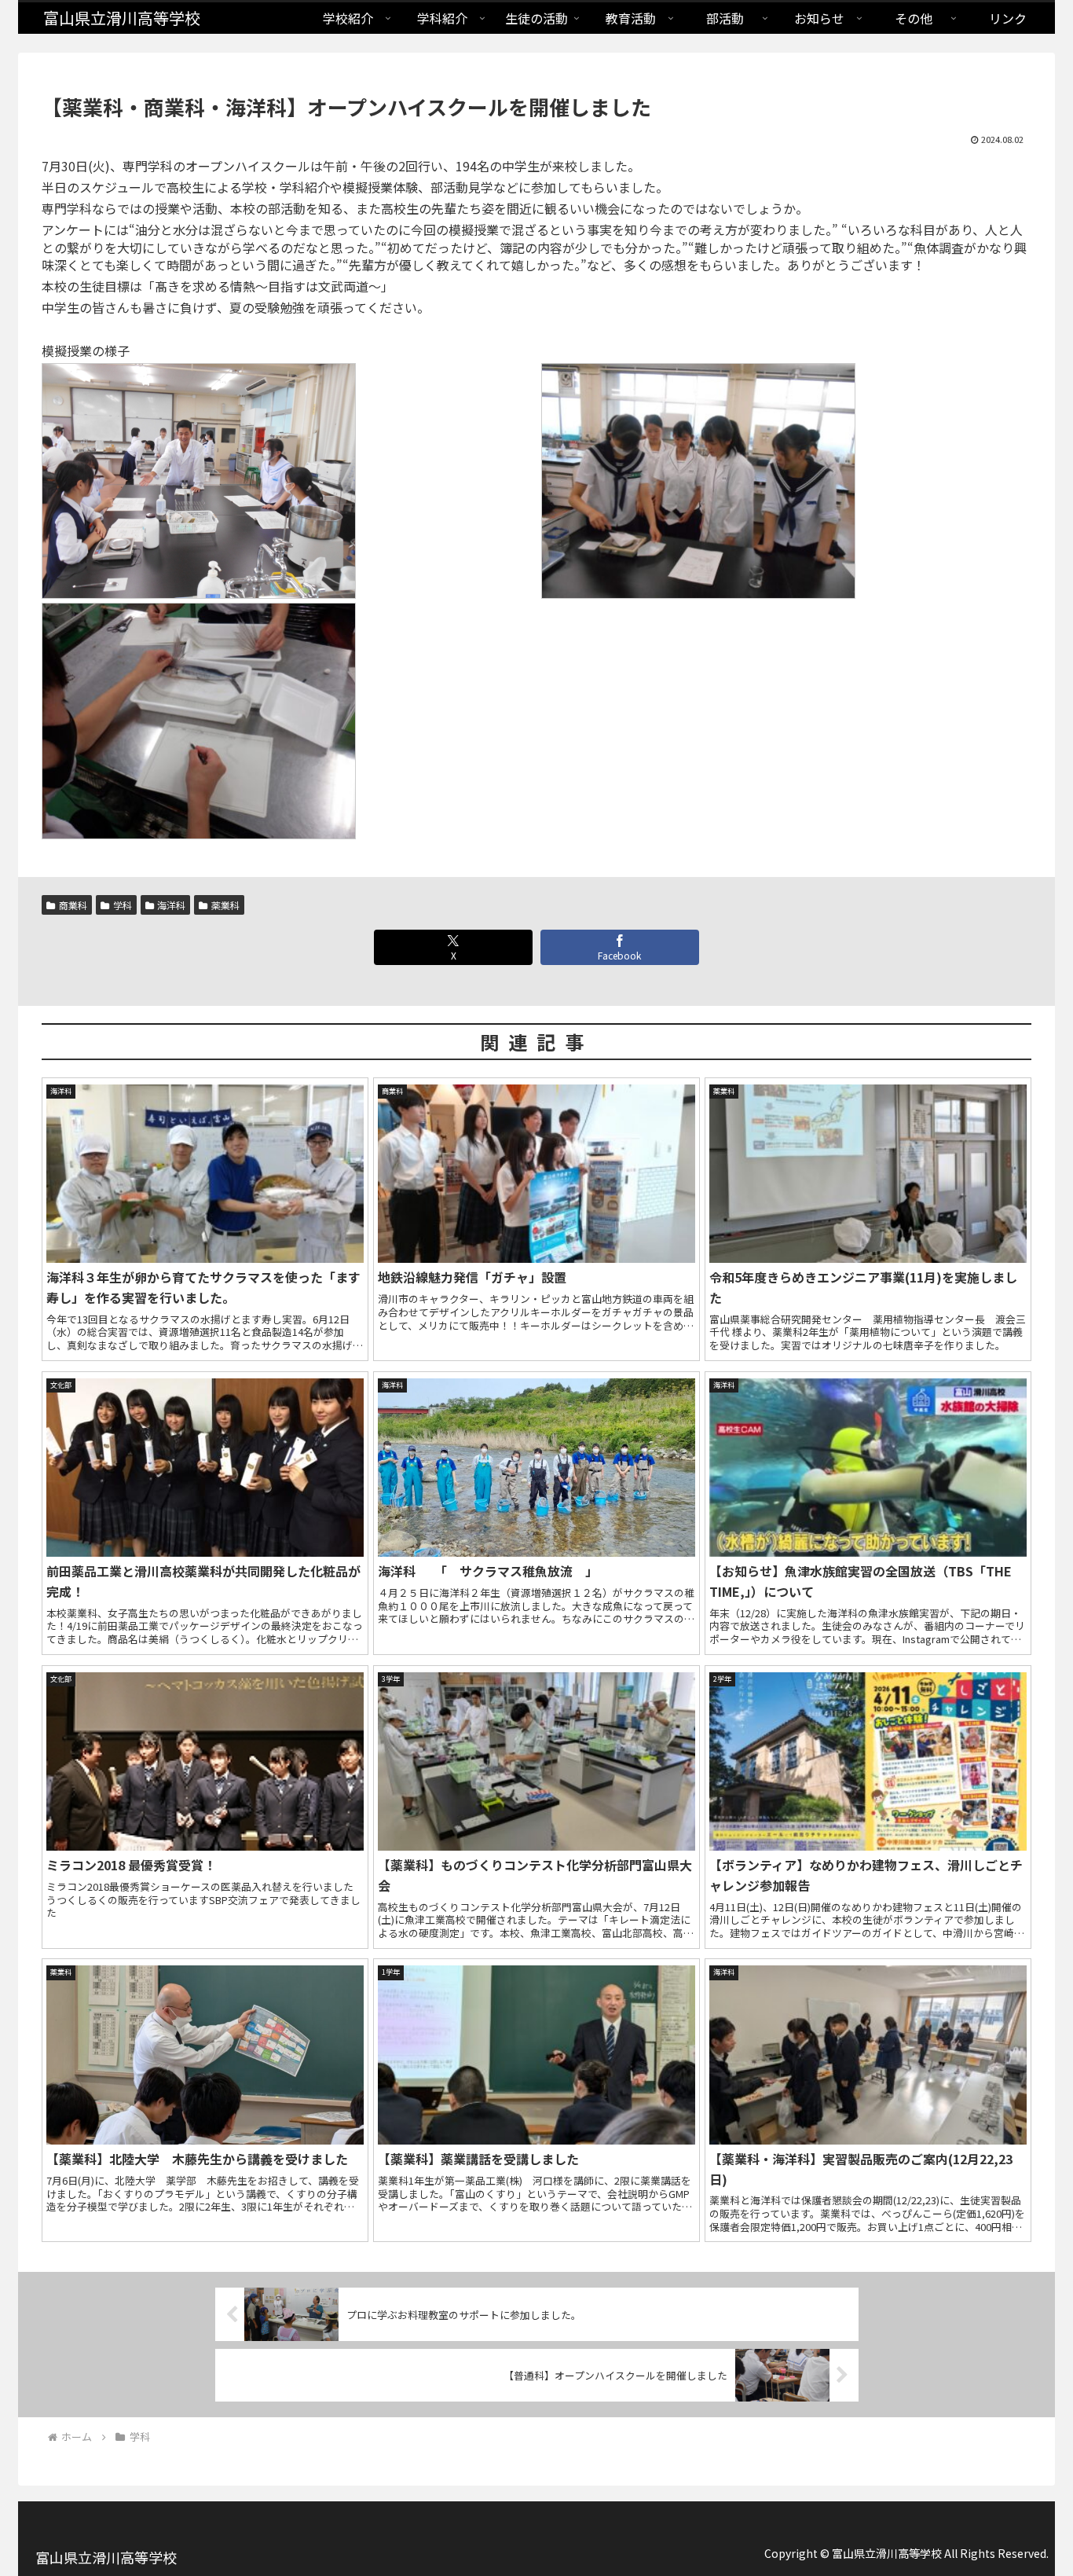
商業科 (73, 905)
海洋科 (171, 905)
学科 (123, 905)
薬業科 (225, 905)
